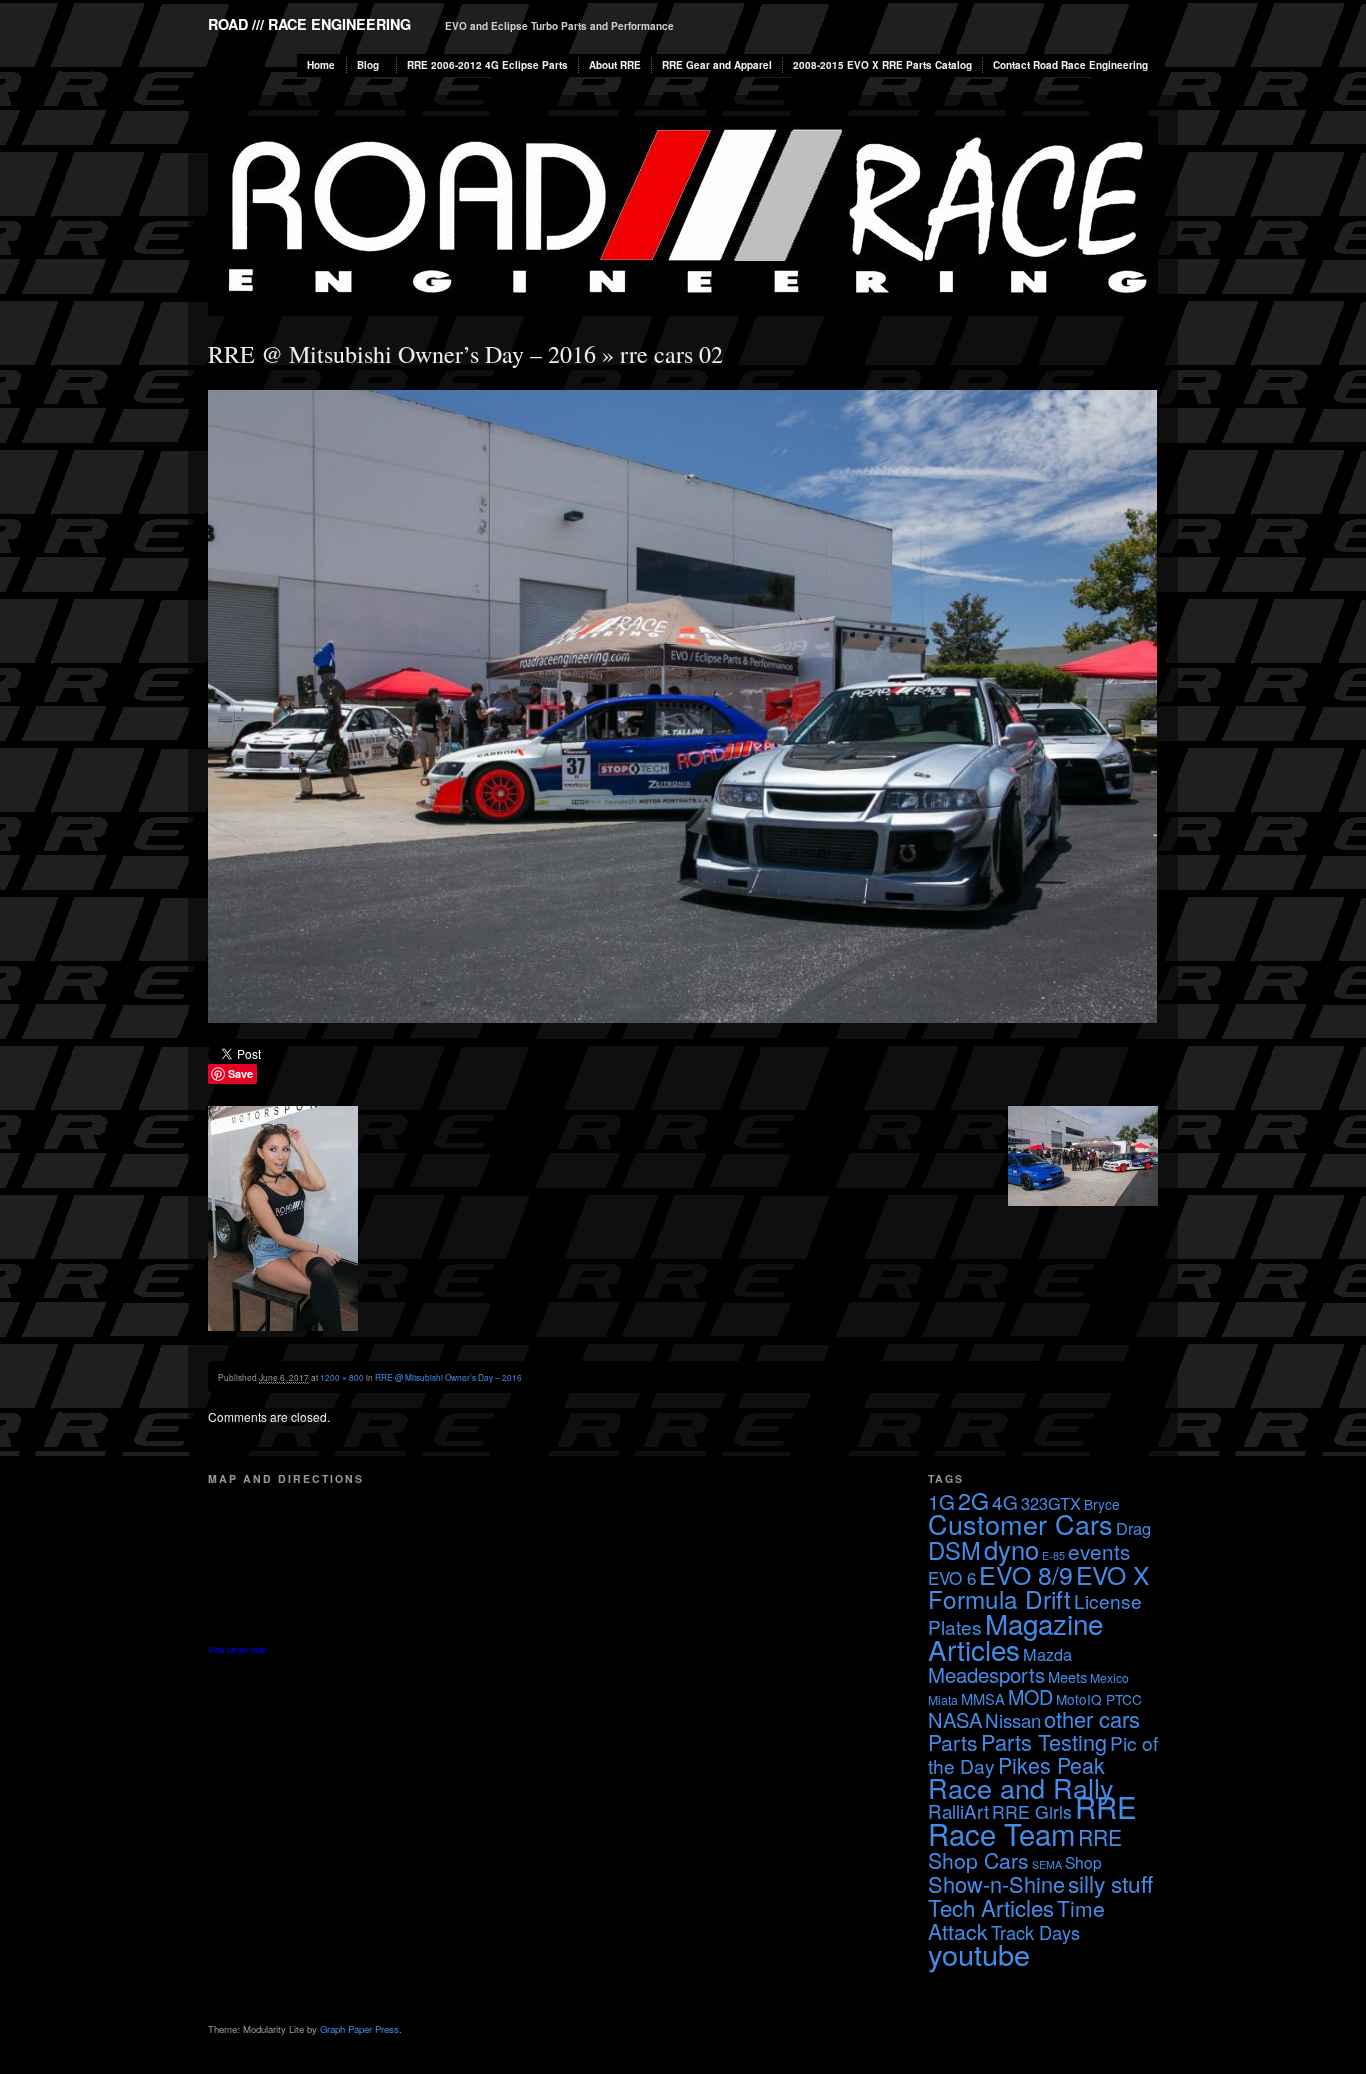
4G (1005, 1501)
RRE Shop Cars (1025, 1848)
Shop (1083, 1862)
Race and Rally (1021, 1787)
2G (973, 1500)
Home (321, 65)
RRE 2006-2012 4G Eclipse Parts (487, 65)
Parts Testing (1044, 1741)
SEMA (1047, 1864)
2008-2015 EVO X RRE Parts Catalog (882, 65)
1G (941, 1501)
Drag (1133, 1528)
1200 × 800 (342, 1377)
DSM (954, 1550)
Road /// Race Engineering (309, 24)
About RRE (615, 65)
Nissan (1013, 1719)
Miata (943, 1699)
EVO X (1112, 1574)
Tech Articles (991, 1907)
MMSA (983, 1698)
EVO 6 (952, 1577)
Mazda (1047, 1654)
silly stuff (1110, 1883)
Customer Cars (1020, 1523)
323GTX (1051, 1503)
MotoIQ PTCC (1099, 1699)
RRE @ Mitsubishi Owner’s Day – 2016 (402, 354)
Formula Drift (999, 1598)
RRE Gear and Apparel (717, 65)
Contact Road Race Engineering (1070, 65)
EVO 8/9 (1026, 1574)
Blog (368, 65)
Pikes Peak (1051, 1764)
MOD (1030, 1696)
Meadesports (986, 1674)
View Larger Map (237, 1649)
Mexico (1109, 1677)
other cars (1092, 1718)
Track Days (1035, 1932)
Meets (1067, 1676)
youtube (979, 1953)
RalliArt (958, 1810)
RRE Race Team (1032, 1819)
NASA (955, 1719)
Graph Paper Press (359, 2029)
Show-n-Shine (996, 1883)
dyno (1011, 1549)
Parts (953, 1742)
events (1099, 1551)
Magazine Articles (1015, 1636)
